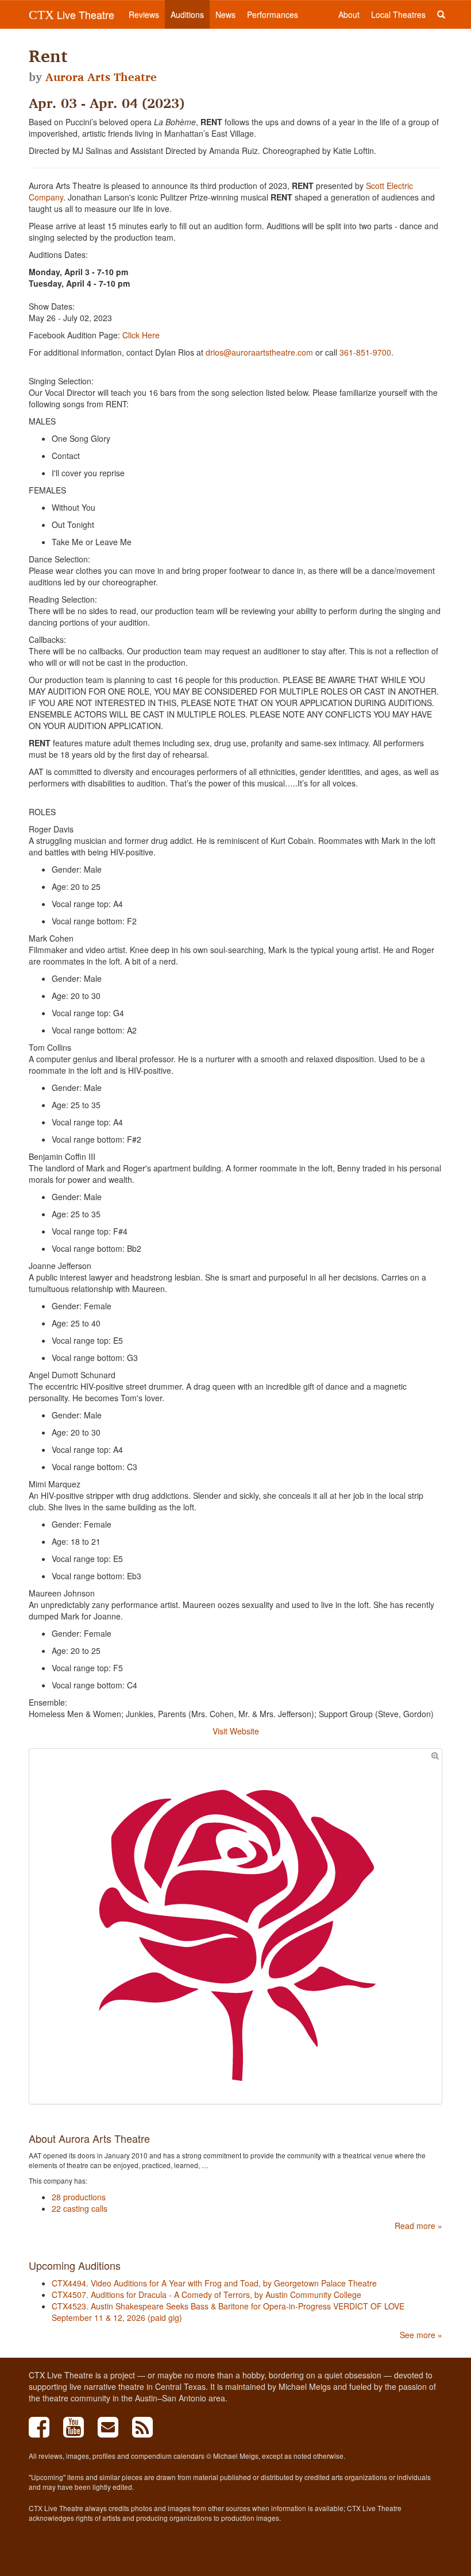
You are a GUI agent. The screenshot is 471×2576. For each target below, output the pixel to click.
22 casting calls (80, 2208)
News (225, 14)
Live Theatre (72, 14)
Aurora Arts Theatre (101, 77)
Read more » (418, 2226)
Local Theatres (398, 14)
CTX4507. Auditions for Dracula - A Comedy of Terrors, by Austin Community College (206, 2295)
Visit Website (236, 1731)
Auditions (187, 14)
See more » (421, 2335)
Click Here (141, 335)
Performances (273, 14)
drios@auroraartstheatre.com (259, 352)
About (349, 14)
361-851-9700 (365, 352)
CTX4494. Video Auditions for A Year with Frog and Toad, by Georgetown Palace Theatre (214, 2283)
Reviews (144, 14)
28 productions (79, 2197)
